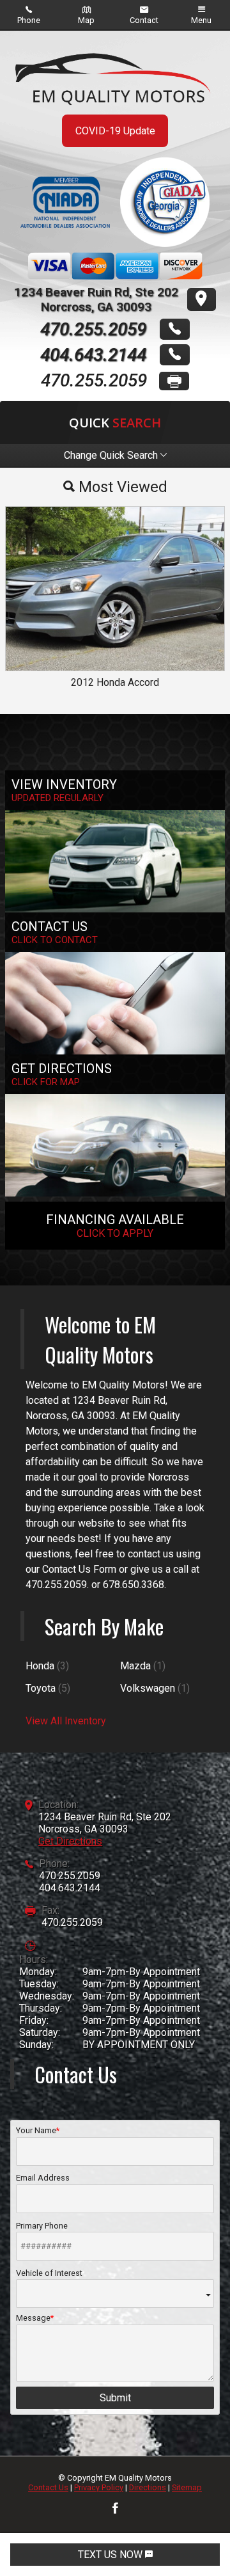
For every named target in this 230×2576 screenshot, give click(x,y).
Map (86, 20)
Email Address (43, 2178)
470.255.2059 (70, 1876)
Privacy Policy (99, 2487)
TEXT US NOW (111, 2555)
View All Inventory (66, 1721)
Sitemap (187, 2487)
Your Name (36, 2130)
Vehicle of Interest (49, 2273)
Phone (29, 20)
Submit (115, 2398)
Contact (144, 20)
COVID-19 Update (115, 131)
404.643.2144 (70, 1888)
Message (33, 2318)
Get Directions (70, 1841)
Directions (148, 2487)
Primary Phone (42, 2226)
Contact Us (48, 2487)
